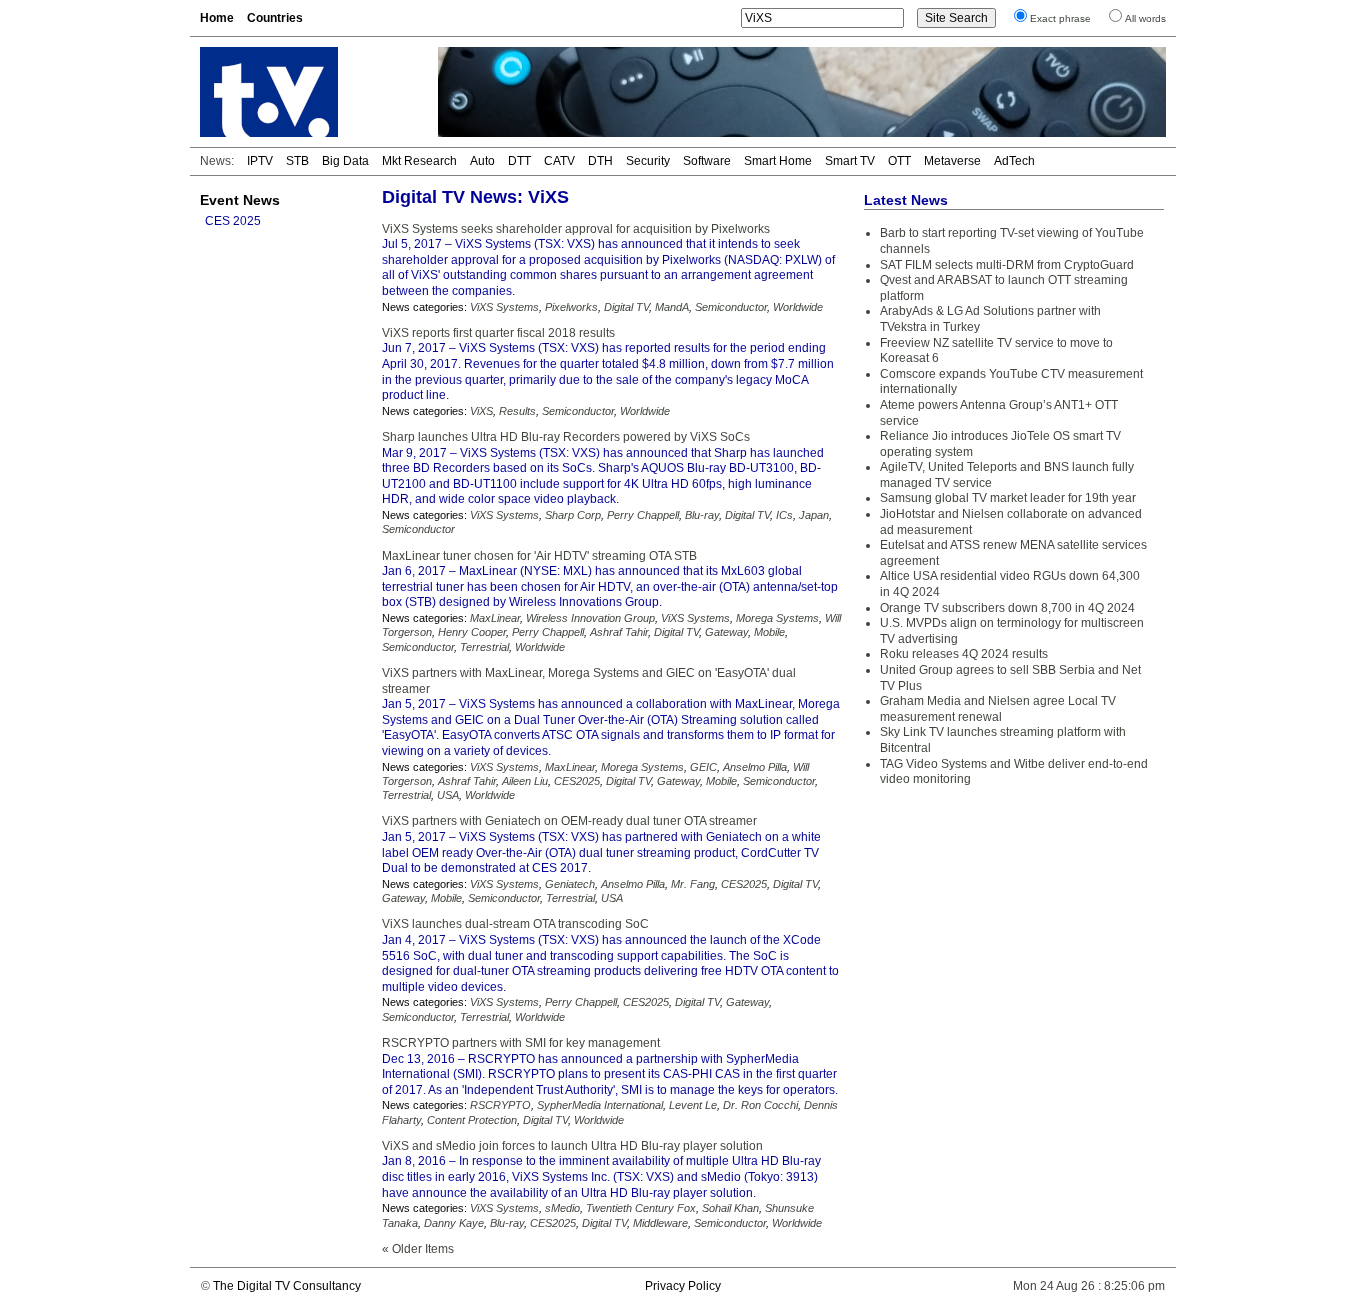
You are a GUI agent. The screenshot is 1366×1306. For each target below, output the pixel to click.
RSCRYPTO (500, 1105)
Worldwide (798, 307)
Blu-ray (702, 515)
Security (648, 161)
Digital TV (626, 307)
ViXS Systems (504, 307)
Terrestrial (484, 647)
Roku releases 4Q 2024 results (964, 654)
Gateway (726, 632)
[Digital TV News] (307, 92)
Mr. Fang (693, 884)
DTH (600, 161)
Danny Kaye (454, 1223)
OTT (899, 161)
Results (517, 411)
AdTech (1014, 161)
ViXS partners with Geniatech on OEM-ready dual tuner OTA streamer (569, 821)
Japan (814, 515)
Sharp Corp (573, 515)
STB (297, 161)
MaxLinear (495, 618)
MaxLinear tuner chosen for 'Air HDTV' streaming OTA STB (539, 556)
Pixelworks (571, 307)
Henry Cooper (472, 632)
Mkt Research (419, 161)
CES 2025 (233, 221)
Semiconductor (731, 307)
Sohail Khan (730, 1208)
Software (707, 161)
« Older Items (418, 1249)
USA (448, 795)
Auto (482, 161)
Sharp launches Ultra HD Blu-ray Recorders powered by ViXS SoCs (566, 437)
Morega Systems (777, 618)
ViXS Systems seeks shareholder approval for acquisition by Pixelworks (576, 229)
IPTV (260, 161)
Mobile (769, 632)
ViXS (481, 411)
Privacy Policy (683, 1286)
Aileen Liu (525, 781)
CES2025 (577, 781)
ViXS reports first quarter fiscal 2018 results (498, 333)
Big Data (345, 161)
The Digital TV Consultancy (287, 1286)
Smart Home (778, 161)
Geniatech (570, 884)
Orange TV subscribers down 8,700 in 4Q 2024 (1007, 608)
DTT (519, 161)
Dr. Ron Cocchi (760, 1105)
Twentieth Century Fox (641, 1208)
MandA (672, 307)
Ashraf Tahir (619, 632)
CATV (559, 161)
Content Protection (472, 1120)
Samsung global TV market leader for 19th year (1008, 498)
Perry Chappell (643, 515)
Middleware (660, 1223)
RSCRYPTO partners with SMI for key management (521, 1043)
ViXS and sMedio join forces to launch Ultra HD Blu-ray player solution (572, 1146)
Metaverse (952, 161)
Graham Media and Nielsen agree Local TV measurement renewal (998, 709)
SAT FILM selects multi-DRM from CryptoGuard (1007, 265)
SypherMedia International (600, 1105)
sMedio (562, 1208)
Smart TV (850, 161)
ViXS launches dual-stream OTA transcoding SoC (515, 924)
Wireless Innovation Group (590, 618)
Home (217, 18)
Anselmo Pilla (755, 767)
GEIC (703, 767)
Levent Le (693, 1105)
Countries (275, 18)
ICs (784, 515)
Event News (240, 200)
